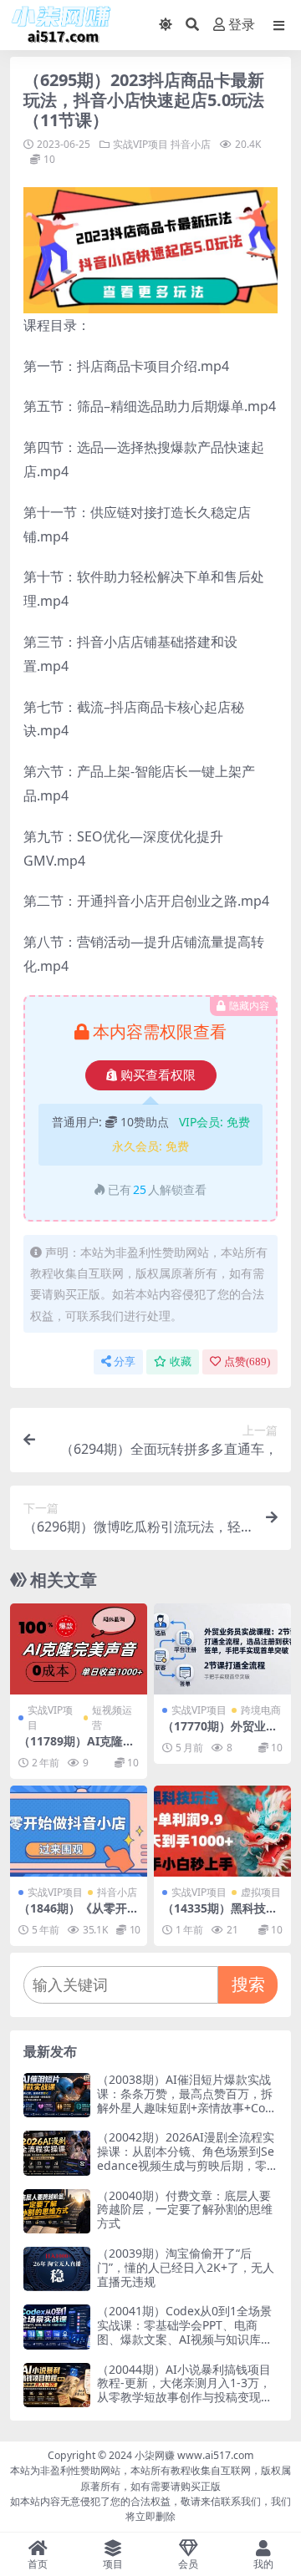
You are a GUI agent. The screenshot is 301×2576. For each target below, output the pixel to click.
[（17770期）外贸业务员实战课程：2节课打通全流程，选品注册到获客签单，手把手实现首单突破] (222, 1649)
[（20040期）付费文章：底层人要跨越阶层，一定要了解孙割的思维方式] (57, 2211)
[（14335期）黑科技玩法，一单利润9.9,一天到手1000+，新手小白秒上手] (222, 1831)
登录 (242, 25)
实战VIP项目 (140, 144)
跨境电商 (261, 1710)
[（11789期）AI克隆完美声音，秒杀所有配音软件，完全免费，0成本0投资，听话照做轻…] (79, 1649)
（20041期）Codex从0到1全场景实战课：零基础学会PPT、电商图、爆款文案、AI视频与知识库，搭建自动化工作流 (185, 2332)
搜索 (248, 1984)
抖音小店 (191, 144)
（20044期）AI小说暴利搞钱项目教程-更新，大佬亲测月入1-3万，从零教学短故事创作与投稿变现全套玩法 (185, 2390)
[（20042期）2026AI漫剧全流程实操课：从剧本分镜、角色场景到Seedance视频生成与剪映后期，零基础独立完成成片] (57, 2153)
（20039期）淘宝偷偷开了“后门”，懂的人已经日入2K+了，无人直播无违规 (186, 2267)
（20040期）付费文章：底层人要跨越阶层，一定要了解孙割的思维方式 (185, 2210)
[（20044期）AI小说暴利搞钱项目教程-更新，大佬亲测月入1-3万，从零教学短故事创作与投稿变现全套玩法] (57, 2385)
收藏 (181, 1362)
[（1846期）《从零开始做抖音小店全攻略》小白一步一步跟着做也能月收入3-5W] (79, 1831)
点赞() (247, 1362)
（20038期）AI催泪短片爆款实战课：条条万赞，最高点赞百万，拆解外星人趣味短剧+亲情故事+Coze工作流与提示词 (187, 2100)
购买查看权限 (158, 1075)
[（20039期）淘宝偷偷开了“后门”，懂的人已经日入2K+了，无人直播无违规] (57, 2269)
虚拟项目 (261, 1892)
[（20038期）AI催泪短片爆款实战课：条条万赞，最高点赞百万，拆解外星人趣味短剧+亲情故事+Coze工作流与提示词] (57, 2095)
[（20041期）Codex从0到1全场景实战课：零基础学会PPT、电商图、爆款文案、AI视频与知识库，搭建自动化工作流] (57, 2327)
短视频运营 (112, 1717)
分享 (125, 1362)
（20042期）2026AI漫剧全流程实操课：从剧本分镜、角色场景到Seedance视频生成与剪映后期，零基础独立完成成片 (186, 2158)
